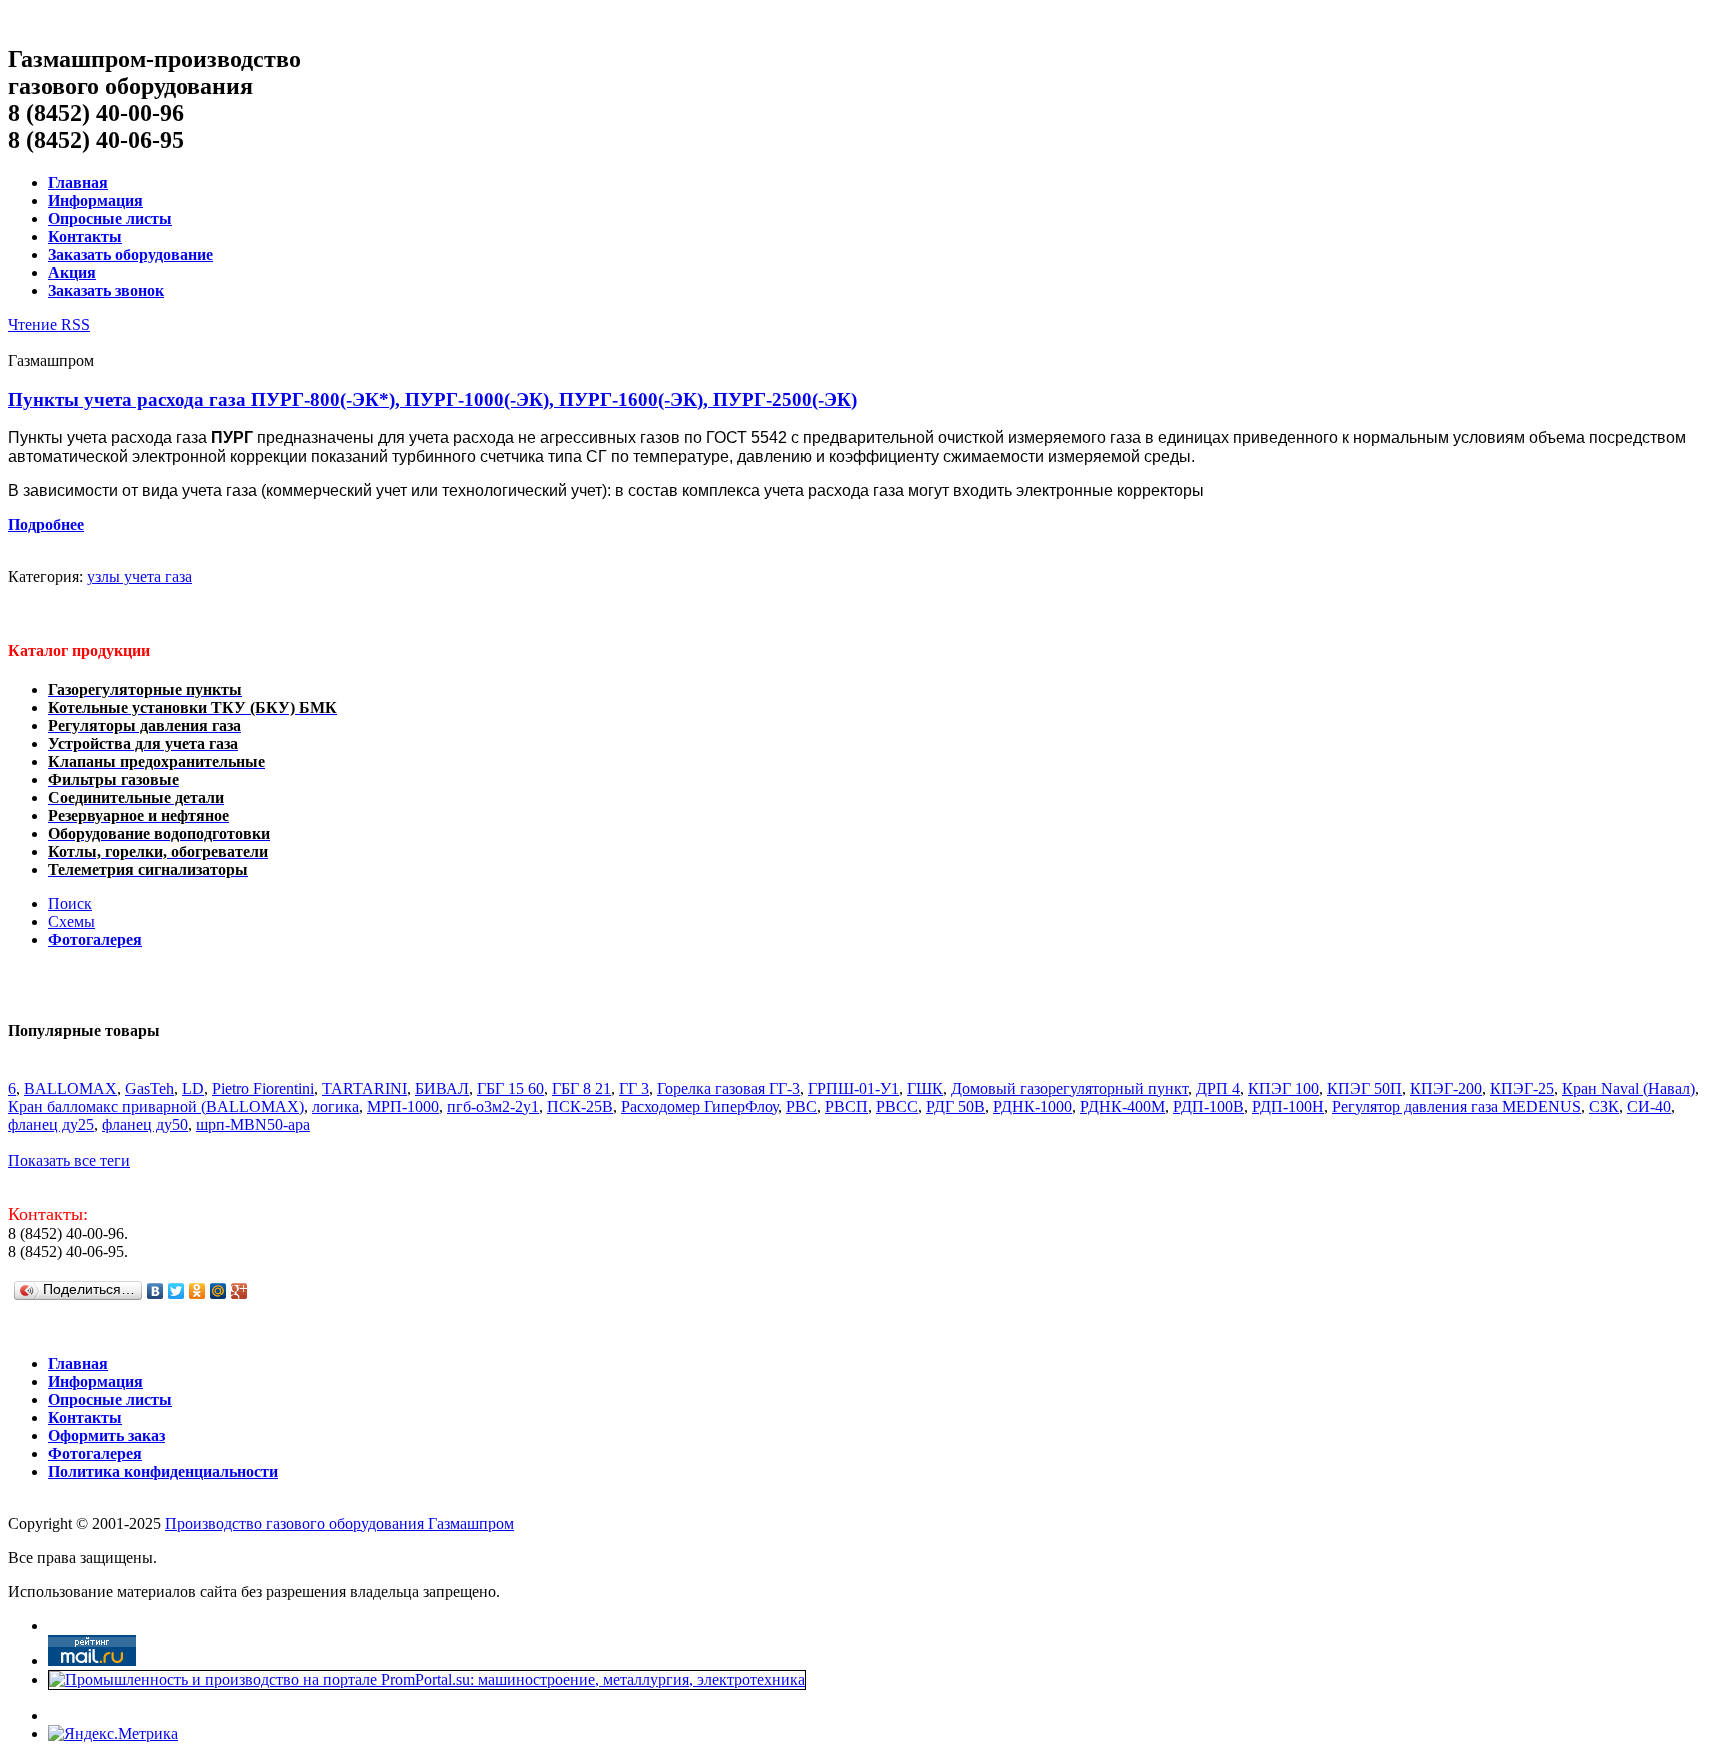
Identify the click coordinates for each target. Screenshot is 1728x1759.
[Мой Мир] (218, 1291)
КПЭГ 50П (1364, 1088)
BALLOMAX (70, 1088)
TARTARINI (364, 1088)
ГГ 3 (634, 1088)
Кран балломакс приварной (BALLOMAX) (156, 1106)
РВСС (897, 1106)
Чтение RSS (49, 324)
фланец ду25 (51, 1124)
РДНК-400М (1122, 1106)
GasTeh (149, 1088)
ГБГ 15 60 (510, 1088)
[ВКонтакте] (155, 1291)
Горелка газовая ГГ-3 (728, 1088)
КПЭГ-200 (1446, 1088)
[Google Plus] (239, 1291)
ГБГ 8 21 (581, 1088)
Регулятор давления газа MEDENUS (1456, 1106)
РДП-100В (1208, 1106)
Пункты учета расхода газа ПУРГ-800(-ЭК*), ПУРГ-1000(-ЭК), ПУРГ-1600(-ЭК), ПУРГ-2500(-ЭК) (432, 399)
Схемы (71, 921)
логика (335, 1106)
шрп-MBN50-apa (253, 1124)
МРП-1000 (403, 1106)
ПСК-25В (580, 1106)
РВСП (846, 1106)
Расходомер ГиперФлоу (699, 1106)
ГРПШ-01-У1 (853, 1088)
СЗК (1604, 1106)
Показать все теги (69, 1160)
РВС (801, 1106)
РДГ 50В (955, 1106)
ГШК (925, 1088)
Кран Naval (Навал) (1628, 1088)
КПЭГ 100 (1283, 1088)
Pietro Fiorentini (263, 1088)
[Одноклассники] (197, 1291)
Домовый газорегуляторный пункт (1069, 1088)
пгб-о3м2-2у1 (493, 1106)
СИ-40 (1649, 1106)
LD (193, 1088)
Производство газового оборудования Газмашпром (339, 1523)
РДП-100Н (1288, 1106)
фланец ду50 (145, 1124)
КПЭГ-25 (1522, 1088)
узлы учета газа (139, 576)
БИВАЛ (442, 1088)
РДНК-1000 (1032, 1106)
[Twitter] (176, 1291)
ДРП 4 (1218, 1088)
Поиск (70, 903)
